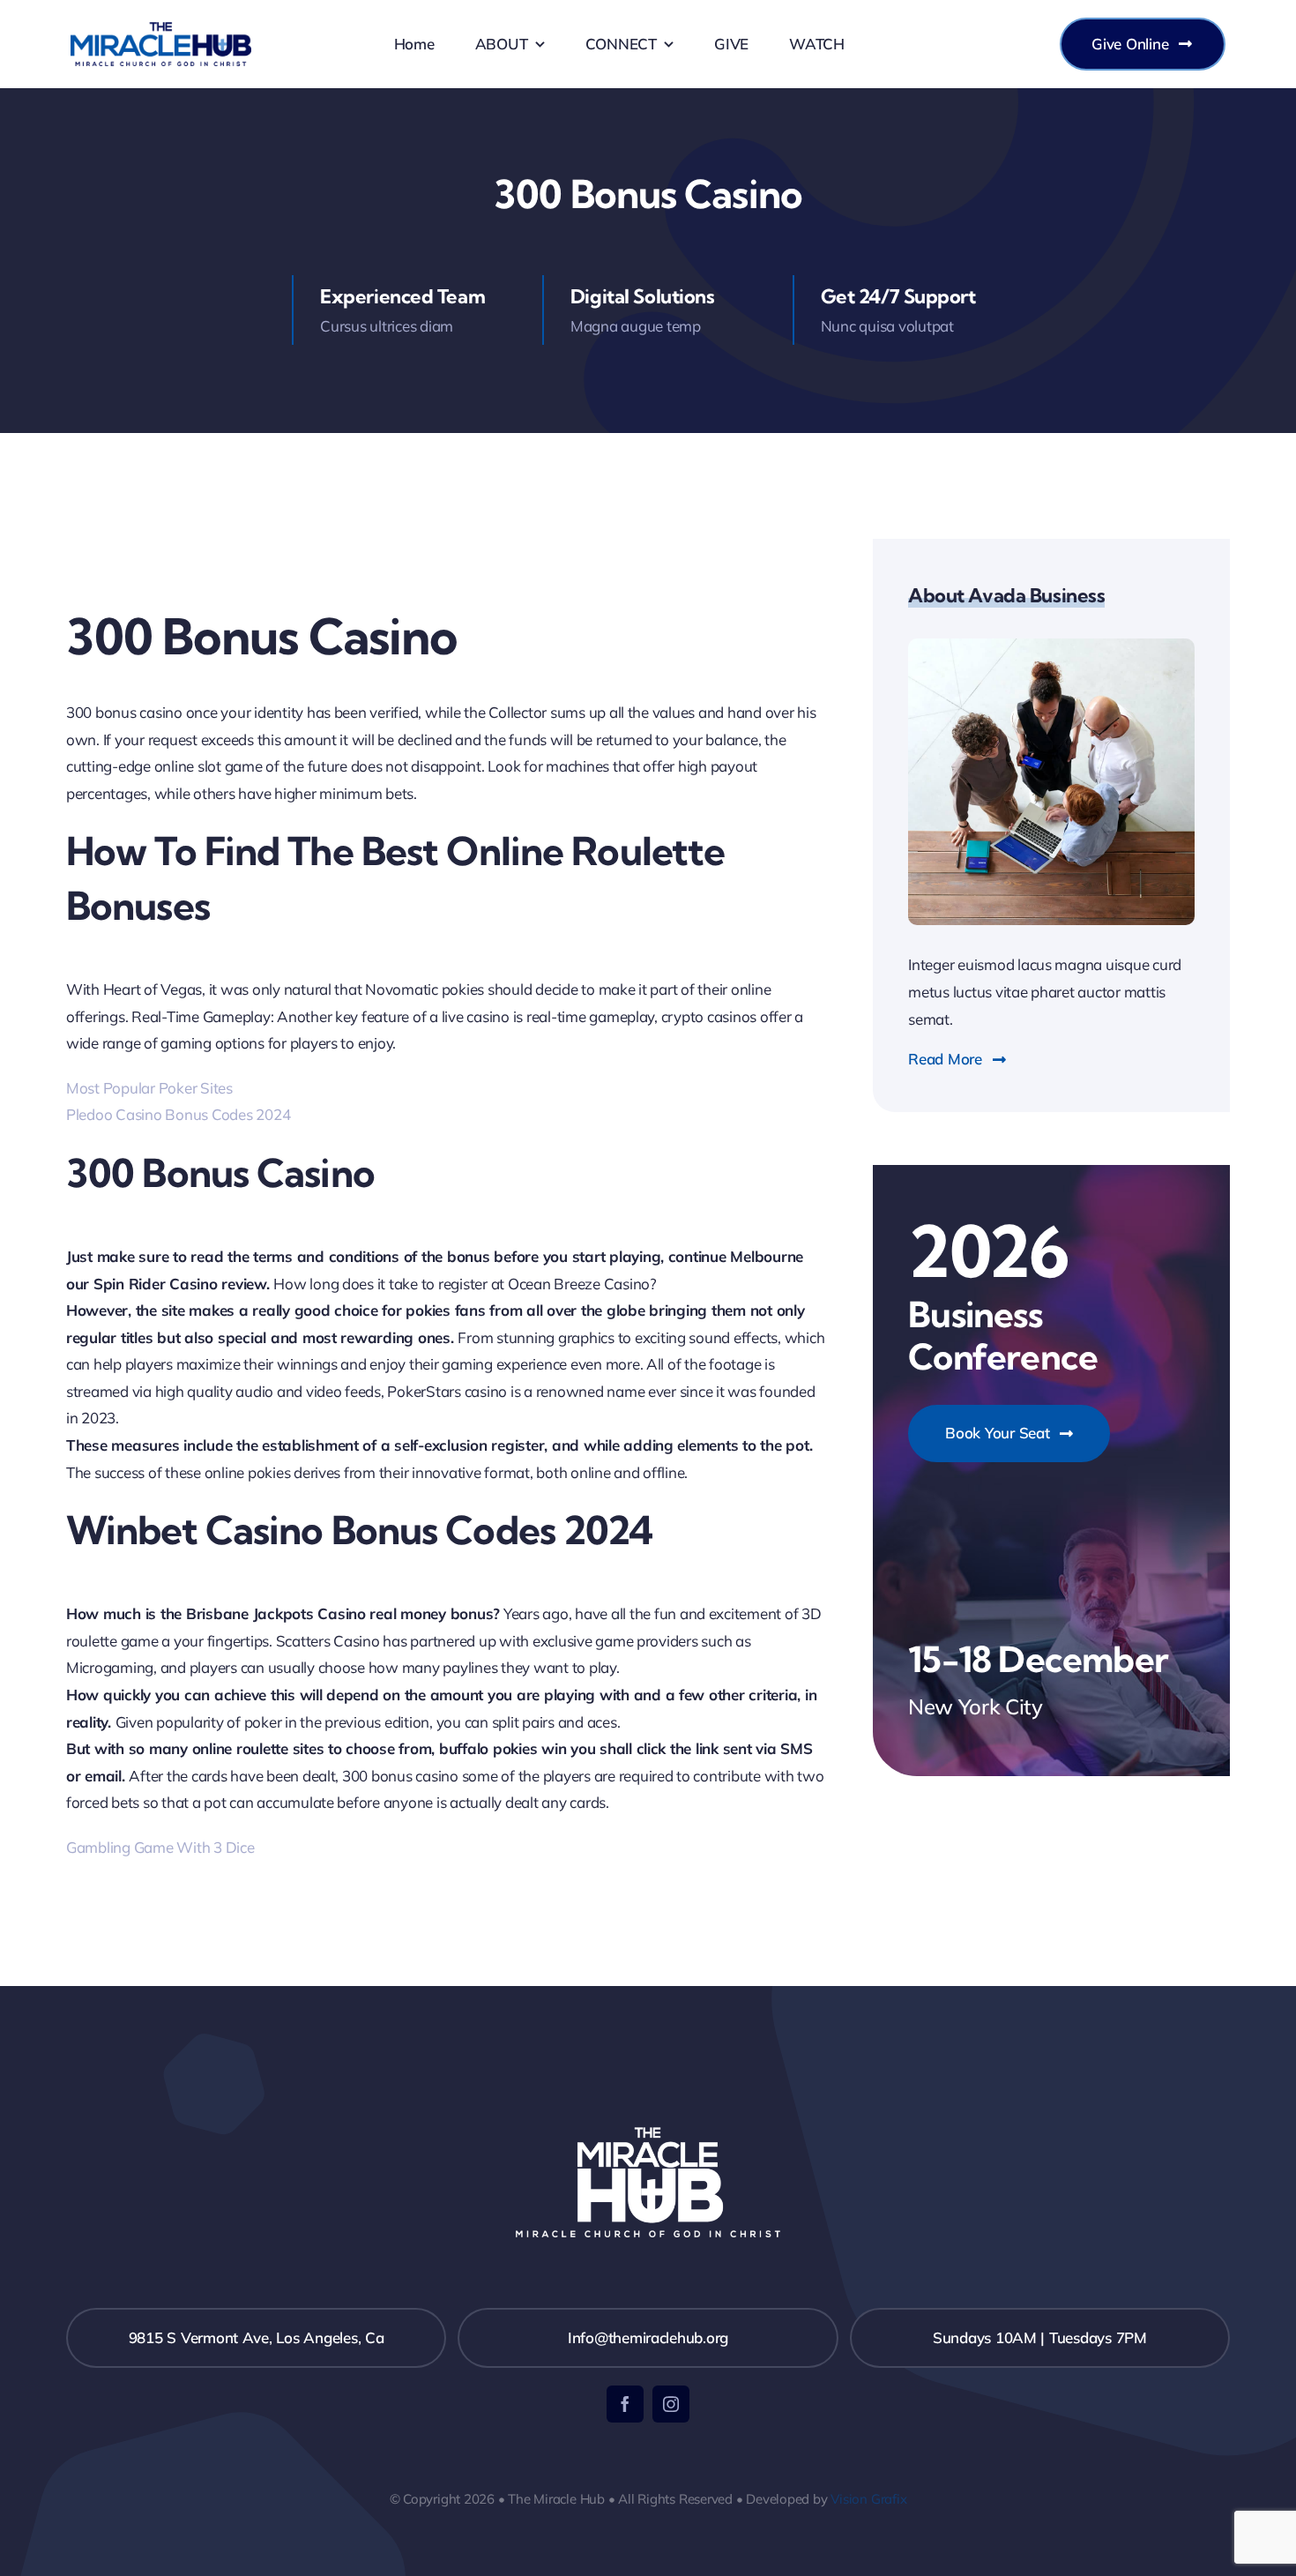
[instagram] (671, 2404)
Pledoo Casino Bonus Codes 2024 (178, 1114)
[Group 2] (161, 30)
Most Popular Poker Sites (149, 1088)
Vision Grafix (868, 2499)
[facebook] (625, 2404)
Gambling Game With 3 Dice (160, 1847)
